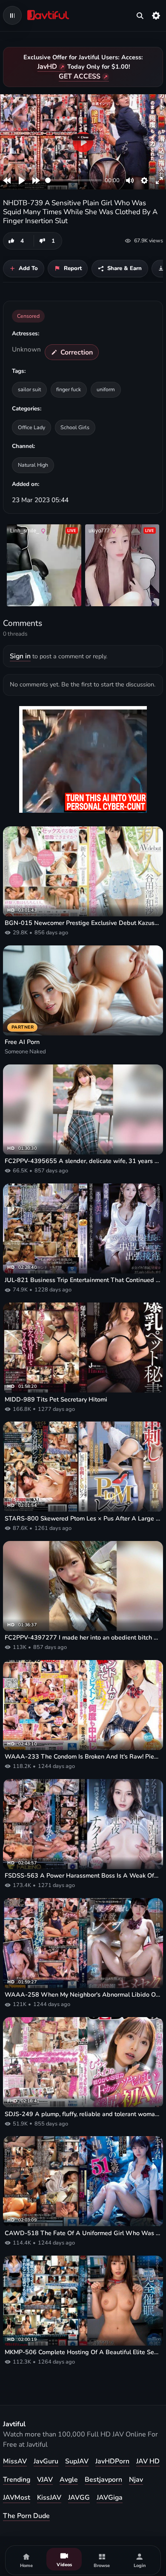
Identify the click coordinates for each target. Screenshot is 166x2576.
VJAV (45, 2480)
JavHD (47, 67)
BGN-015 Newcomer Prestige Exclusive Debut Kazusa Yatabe (83, 923)
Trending (17, 2480)
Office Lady (31, 427)
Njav (136, 2480)
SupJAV (77, 2461)
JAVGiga (110, 2497)
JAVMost (17, 2497)
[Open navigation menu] (12, 15)
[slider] (73, 180)
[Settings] (156, 15)
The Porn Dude (26, 2516)
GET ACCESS (80, 76)
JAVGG (79, 2497)
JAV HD (148, 2461)
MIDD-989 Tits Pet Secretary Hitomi (56, 1400)
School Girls (75, 427)
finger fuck (69, 389)
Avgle (69, 2480)
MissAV (15, 2461)
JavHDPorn (112, 2461)
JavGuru (46, 2461)
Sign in (20, 656)
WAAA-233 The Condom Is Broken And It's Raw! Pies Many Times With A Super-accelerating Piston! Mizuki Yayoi (83, 1757)
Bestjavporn (103, 2480)
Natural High (33, 465)
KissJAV (49, 2497)
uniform (106, 389)
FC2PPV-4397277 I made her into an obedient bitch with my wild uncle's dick (83, 1638)
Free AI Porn (22, 1042)
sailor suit (29, 389)
